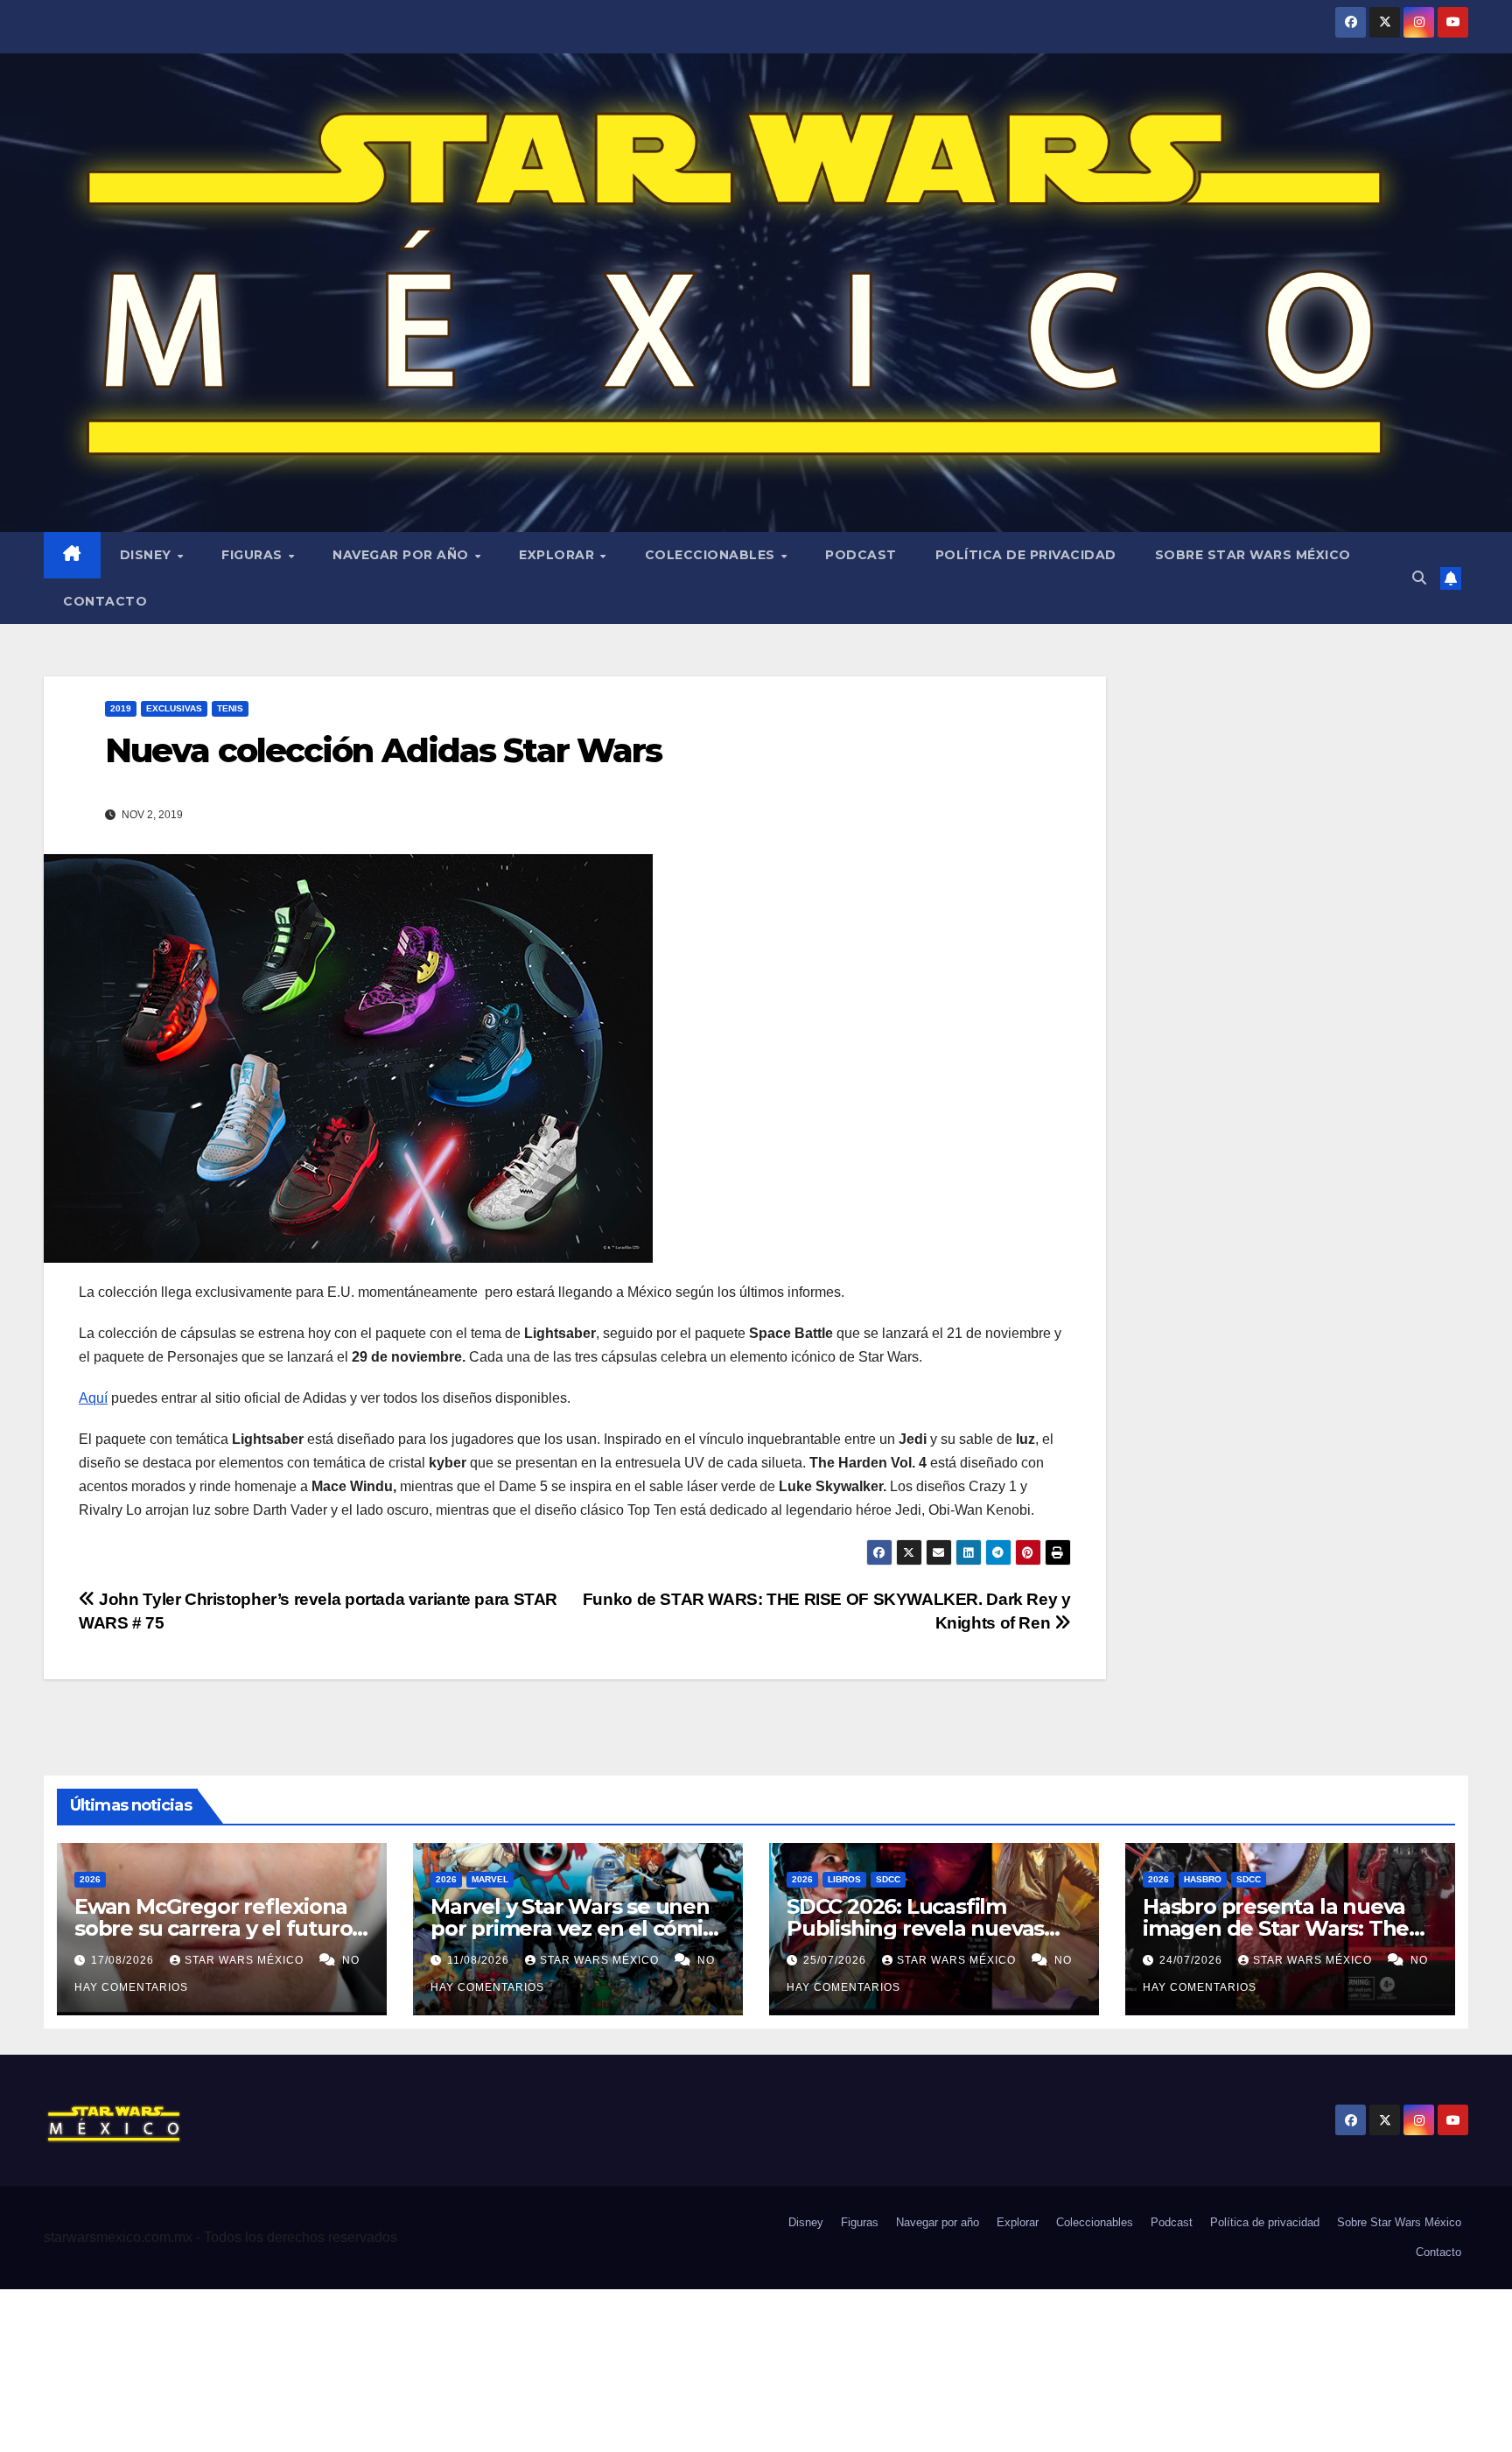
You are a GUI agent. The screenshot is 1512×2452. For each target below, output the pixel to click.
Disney (148, 555)
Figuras (254, 555)
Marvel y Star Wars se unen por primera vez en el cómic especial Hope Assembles (572, 1928)
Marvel (490, 1879)
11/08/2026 (480, 1960)
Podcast (861, 555)
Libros (844, 1879)
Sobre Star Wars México (1253, 555)
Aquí (93, 1398)
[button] (1419, 578)
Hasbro (1203, 1879)
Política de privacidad (1026, 555)
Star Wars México (246, 1960)
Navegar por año (402, 555)
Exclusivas (174, 708)
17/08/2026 (124, 1960)
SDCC (888, 1879)
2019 (121, 708)
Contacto (105, 601)
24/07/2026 (1193, 1960)
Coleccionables (712, 555)
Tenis (230, 708)
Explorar (559, 555)
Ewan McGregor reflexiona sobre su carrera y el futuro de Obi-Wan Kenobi (213, 1928)
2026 (90, 1879)
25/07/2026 (836, 1960)
